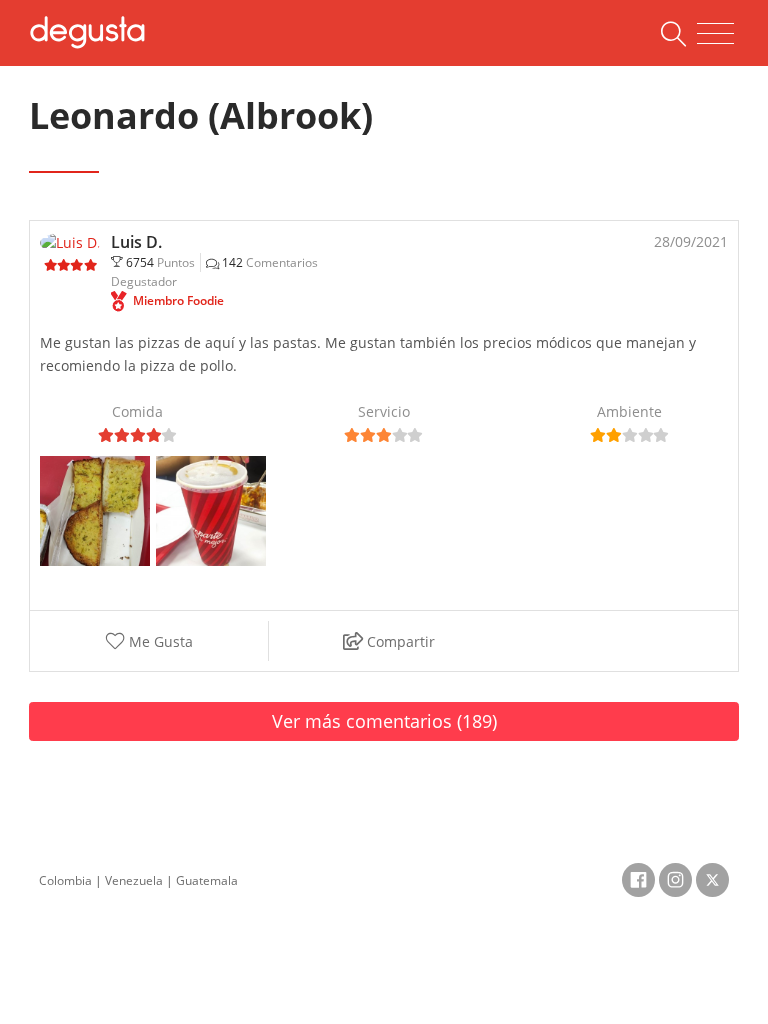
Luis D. (136, 242)
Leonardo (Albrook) (201, 115)
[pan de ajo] (95, 509)
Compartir (399, 641)
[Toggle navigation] (715, 34)
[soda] (211, 509)
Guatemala (207, 880)
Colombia (65, 880)
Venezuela (134, 880)
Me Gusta (159, 641)
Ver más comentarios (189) (384, 721)
